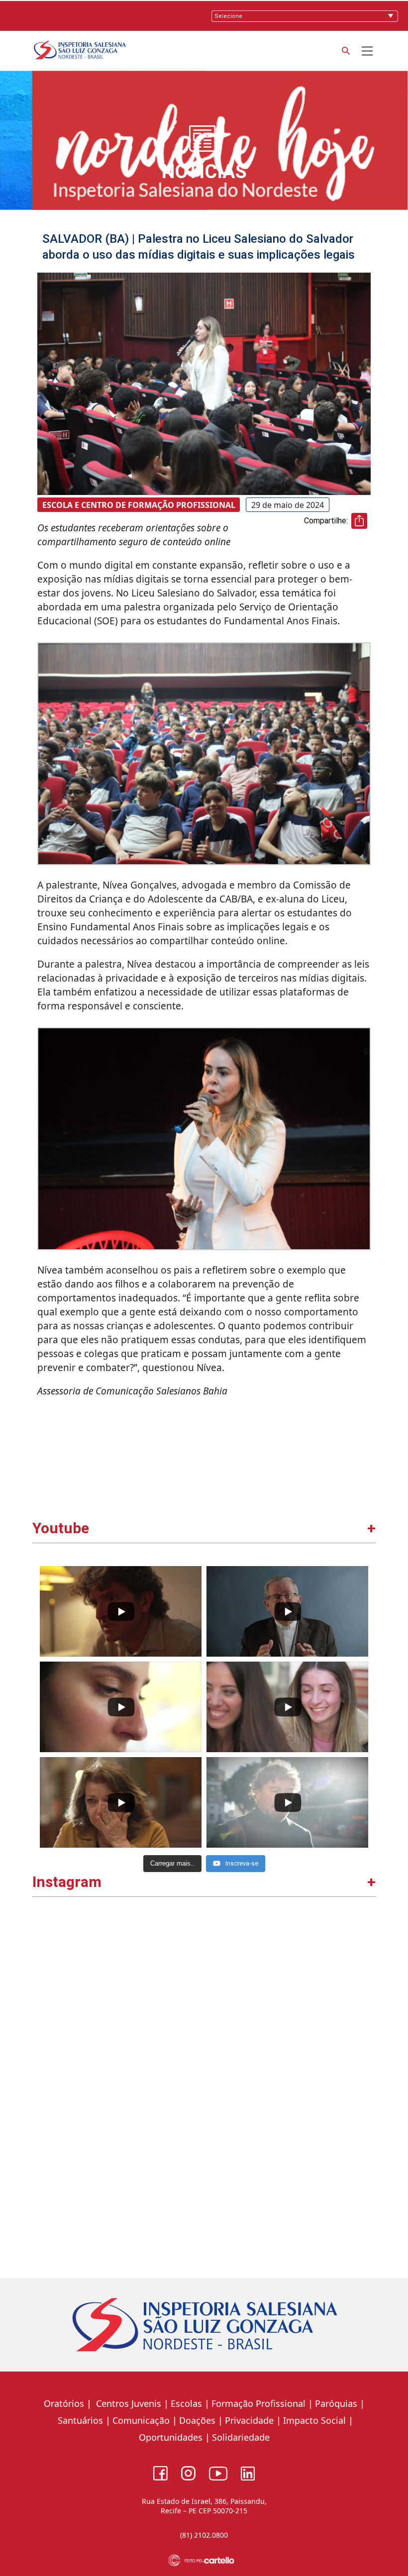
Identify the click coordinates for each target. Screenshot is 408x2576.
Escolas (186, 2403)
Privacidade (249, 2420)
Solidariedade (241, 2437)
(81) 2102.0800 (204, 2535)
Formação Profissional (258, 2403)
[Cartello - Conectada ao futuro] (204, 2560)
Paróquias (336, 2403)
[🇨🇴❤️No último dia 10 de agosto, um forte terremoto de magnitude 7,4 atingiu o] (120, 2000)
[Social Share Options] (45, 2076)
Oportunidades (171, 2437)
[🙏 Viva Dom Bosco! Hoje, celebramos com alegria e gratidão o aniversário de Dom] (289, 2169)
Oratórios (64, 2403)
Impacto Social (314, 2420)
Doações (197, 2420)
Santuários (79, 2420)
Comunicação (141, 2420)
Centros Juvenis (127, 2403)
